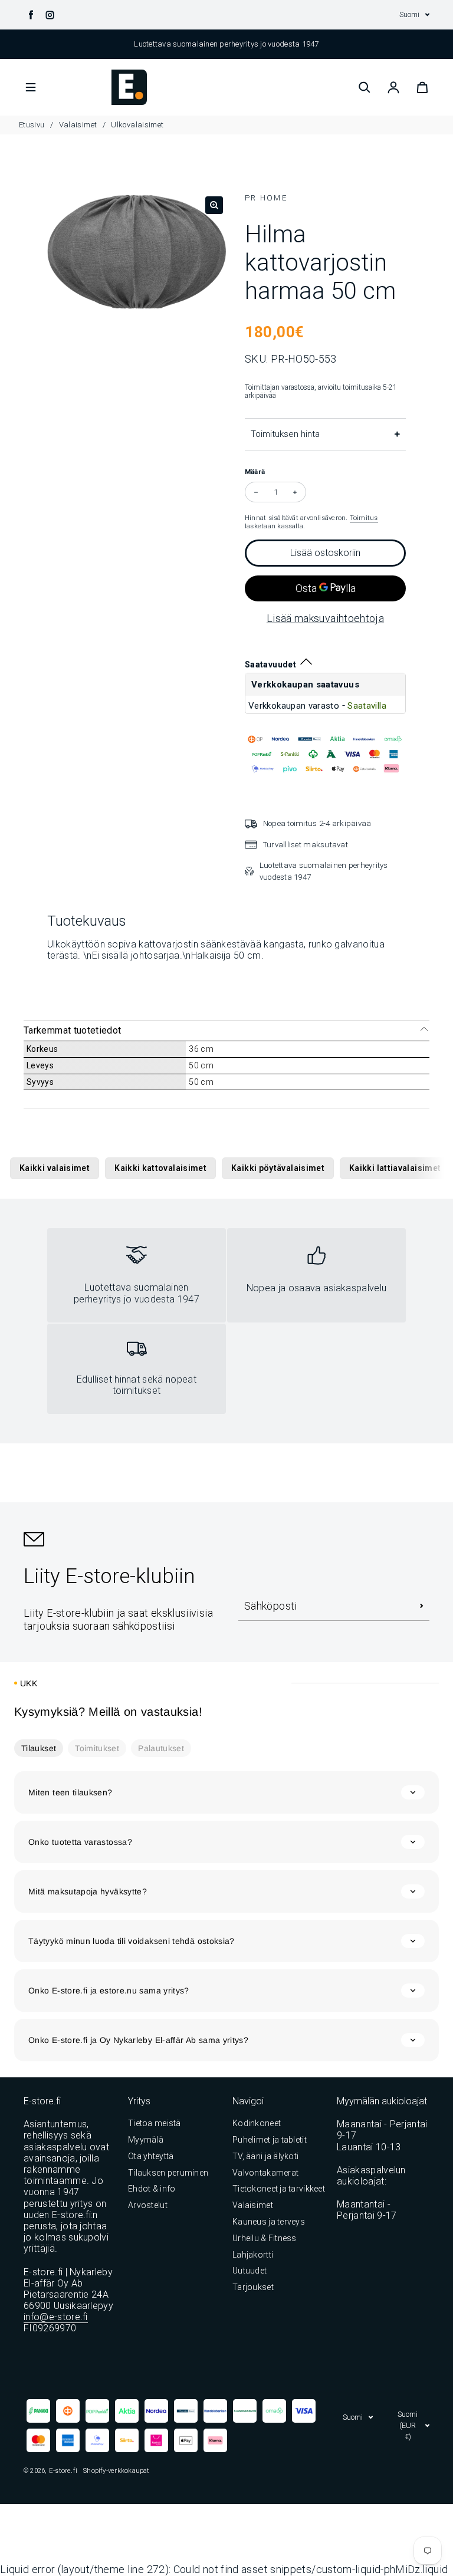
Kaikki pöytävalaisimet (278, 1168)
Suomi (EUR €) (408, 2425)
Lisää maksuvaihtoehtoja (325, 618)
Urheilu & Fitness (265, 2238)
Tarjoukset (253, 2287)
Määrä (255, 472)
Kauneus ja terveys (269, 2222)
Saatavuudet (270, 664)
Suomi (409, 14)
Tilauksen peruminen (168, 2173)
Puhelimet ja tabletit (270, 2140)
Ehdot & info (152, 2189)
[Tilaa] (422, 1606)
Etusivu (33, 125)
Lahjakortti (253, 2255)
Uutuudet (250, 2271)
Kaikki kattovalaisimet (160, 1168)
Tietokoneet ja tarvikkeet (279, 2189)
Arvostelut (148, 2205)
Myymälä (146, 2140)
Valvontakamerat (265, 2173)
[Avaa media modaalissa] (214, 205)
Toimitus (364, 518)
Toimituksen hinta (285, 434)
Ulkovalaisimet (137, 125)
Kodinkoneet (257, 2123)
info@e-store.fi (56, 2317)
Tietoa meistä (155, 2123)
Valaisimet (78, 125)
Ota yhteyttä (151, 2156)
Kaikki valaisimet (55, 1168)
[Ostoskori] (422, 87)
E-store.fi (63, 2470)
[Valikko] (31, 87)
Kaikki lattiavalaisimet (395, 1168)
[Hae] (365, 87)
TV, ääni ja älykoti (265, 2156)
